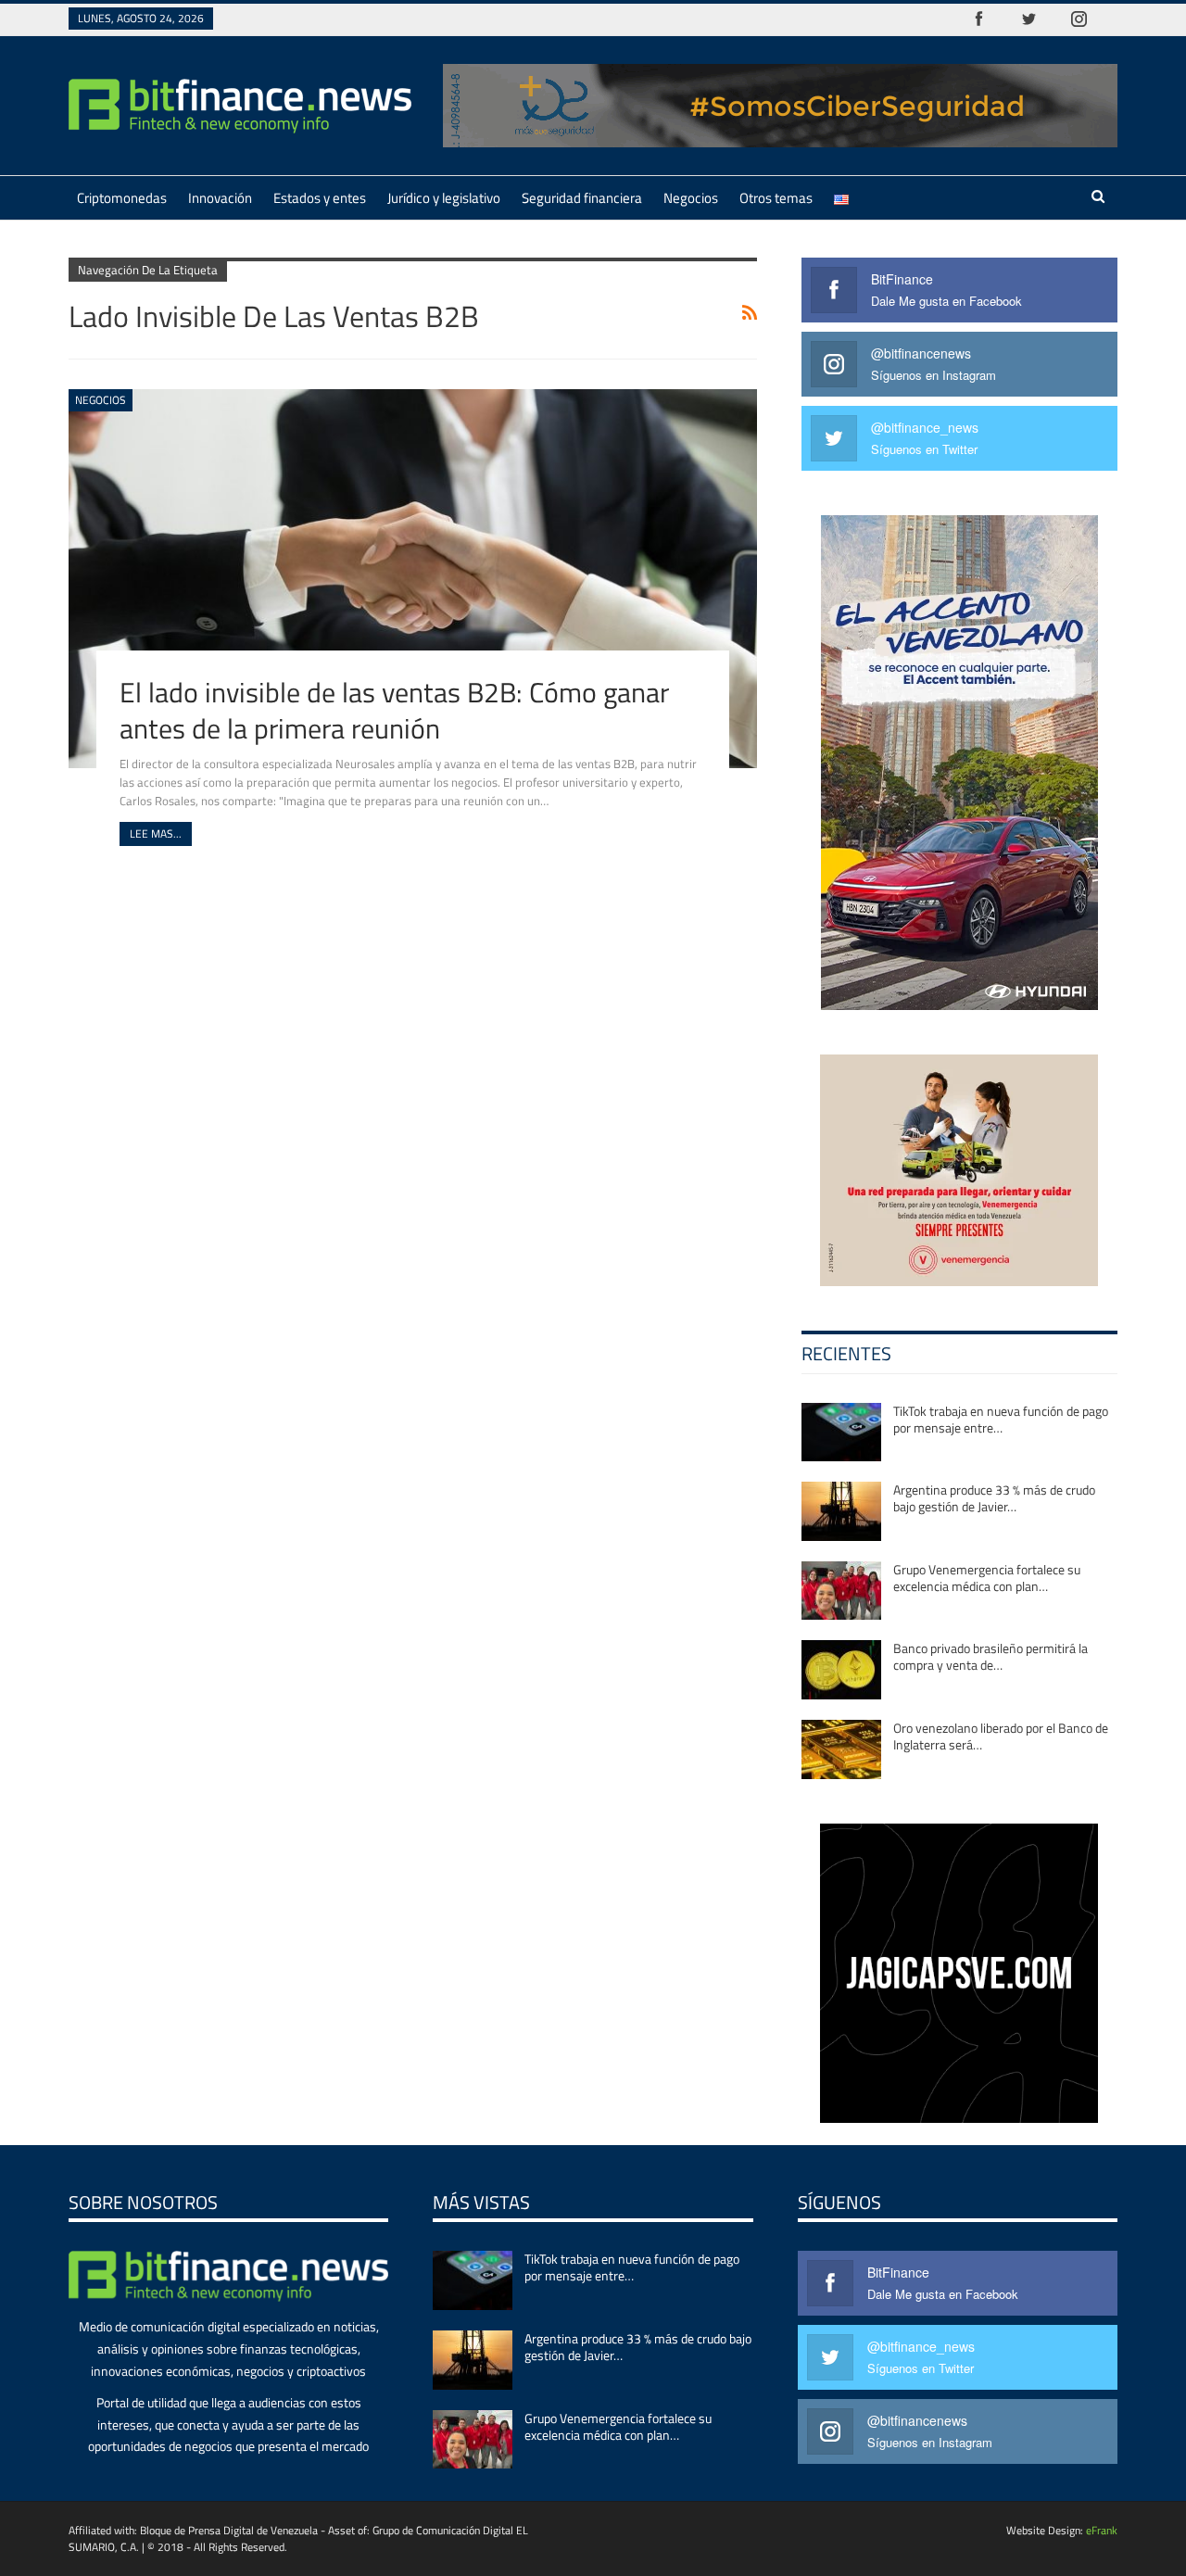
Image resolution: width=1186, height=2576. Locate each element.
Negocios (691, 198)
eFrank (1102, 2530)
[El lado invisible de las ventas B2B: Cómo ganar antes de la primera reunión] (413, 578)
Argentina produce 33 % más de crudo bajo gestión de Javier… (994, 1498)
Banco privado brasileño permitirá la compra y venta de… (990, 1656)
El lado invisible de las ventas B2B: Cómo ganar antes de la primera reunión (394, 710)
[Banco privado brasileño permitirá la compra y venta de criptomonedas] (841, 1670)
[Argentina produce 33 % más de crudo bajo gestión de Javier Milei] (841, 1511)
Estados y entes (320, 198)
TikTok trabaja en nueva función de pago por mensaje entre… (1001, 1419)
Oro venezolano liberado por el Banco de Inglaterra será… (1001, 1736)
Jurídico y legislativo (444, 198)
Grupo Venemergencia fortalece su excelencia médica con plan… (987, 1578)
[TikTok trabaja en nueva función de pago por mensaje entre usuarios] (841, 1433)
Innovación (220, 198)
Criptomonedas (122, 198)
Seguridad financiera (582, 198)
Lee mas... (156, 833)
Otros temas (776, 198)
